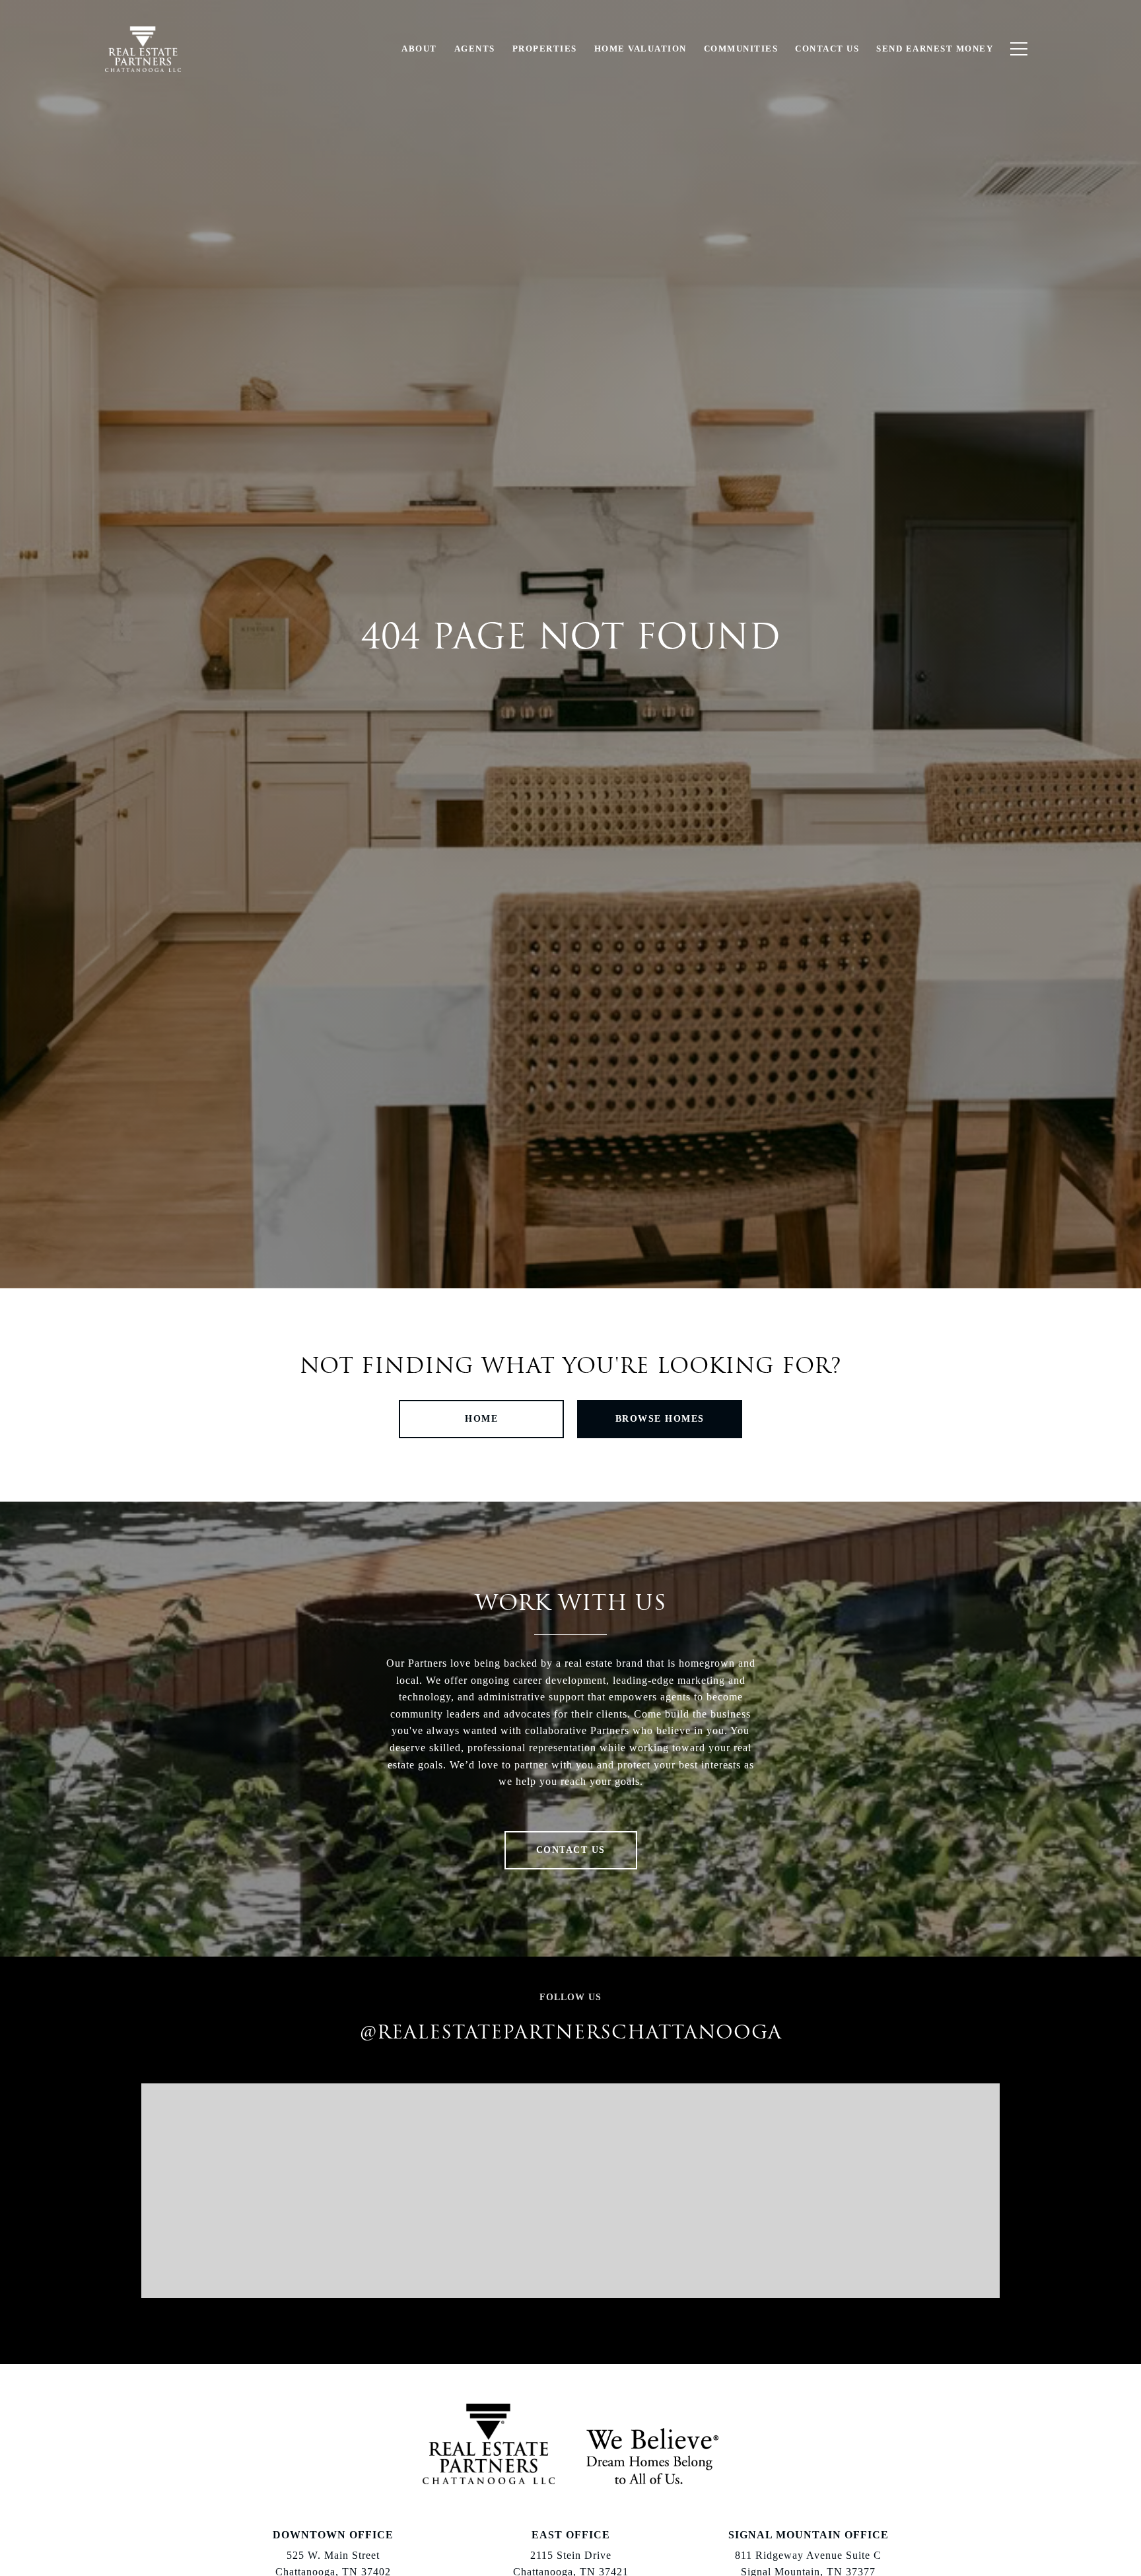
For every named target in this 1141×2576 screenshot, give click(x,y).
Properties (545, 49)
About (419, 49)
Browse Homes (660, 1419)
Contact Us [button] (571, 1850)
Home (481, 1419)
